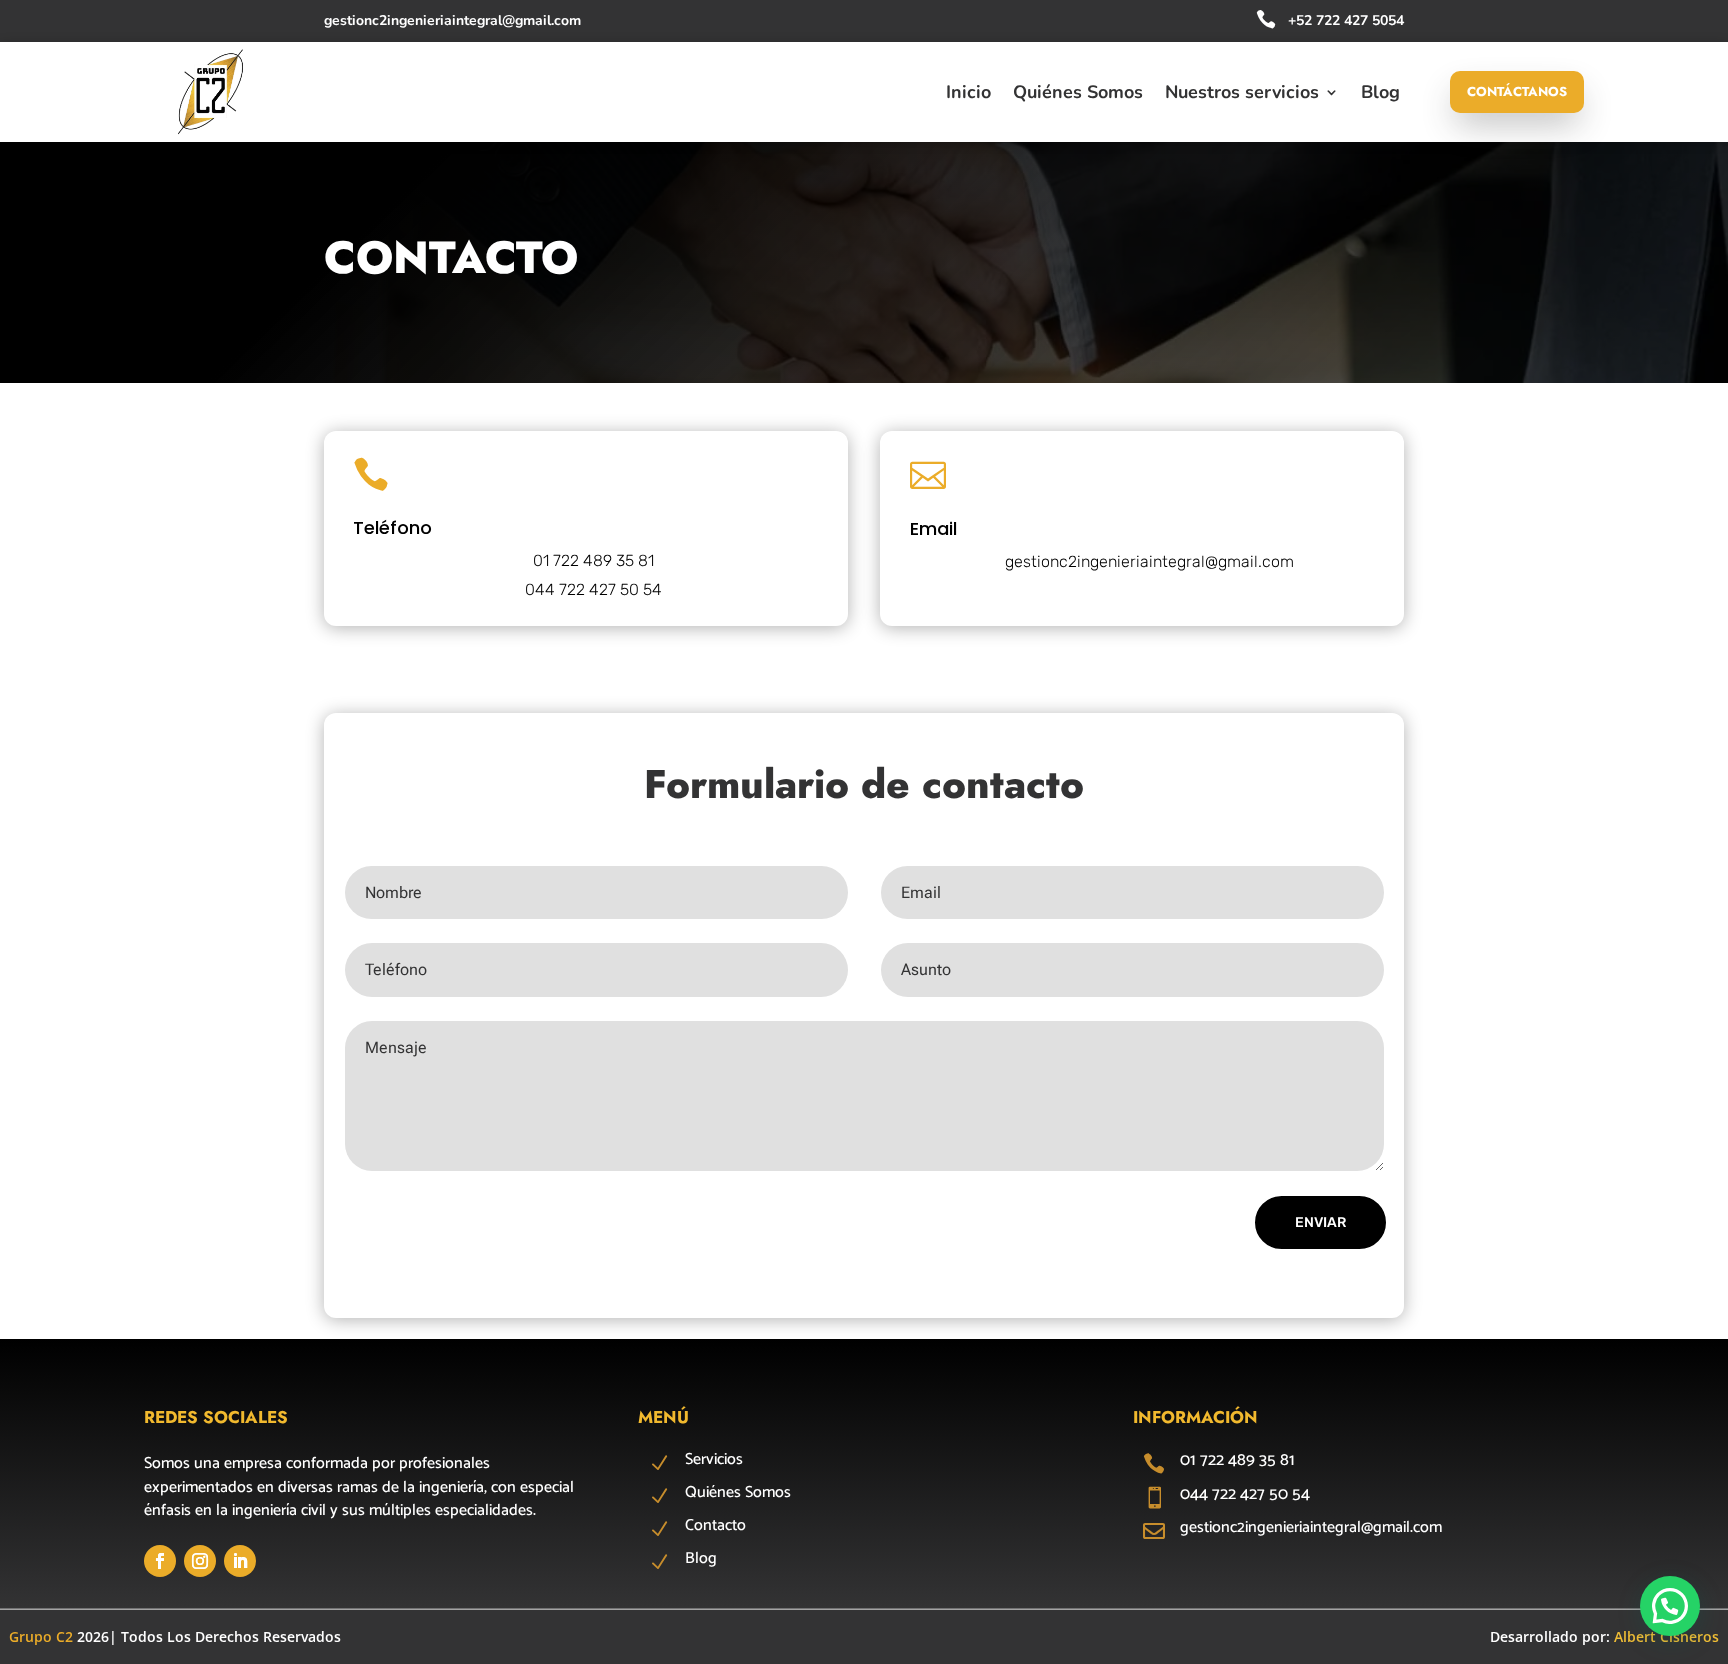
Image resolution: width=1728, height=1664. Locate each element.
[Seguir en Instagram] (200, 1561)
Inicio (968, 94)
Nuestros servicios (1242, 94)
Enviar (1320, 1222)
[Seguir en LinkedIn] (240, 1561)
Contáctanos (1517, 91)
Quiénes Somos (1078, 94)
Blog (1380, 94)
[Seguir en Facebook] (160, 1561)
